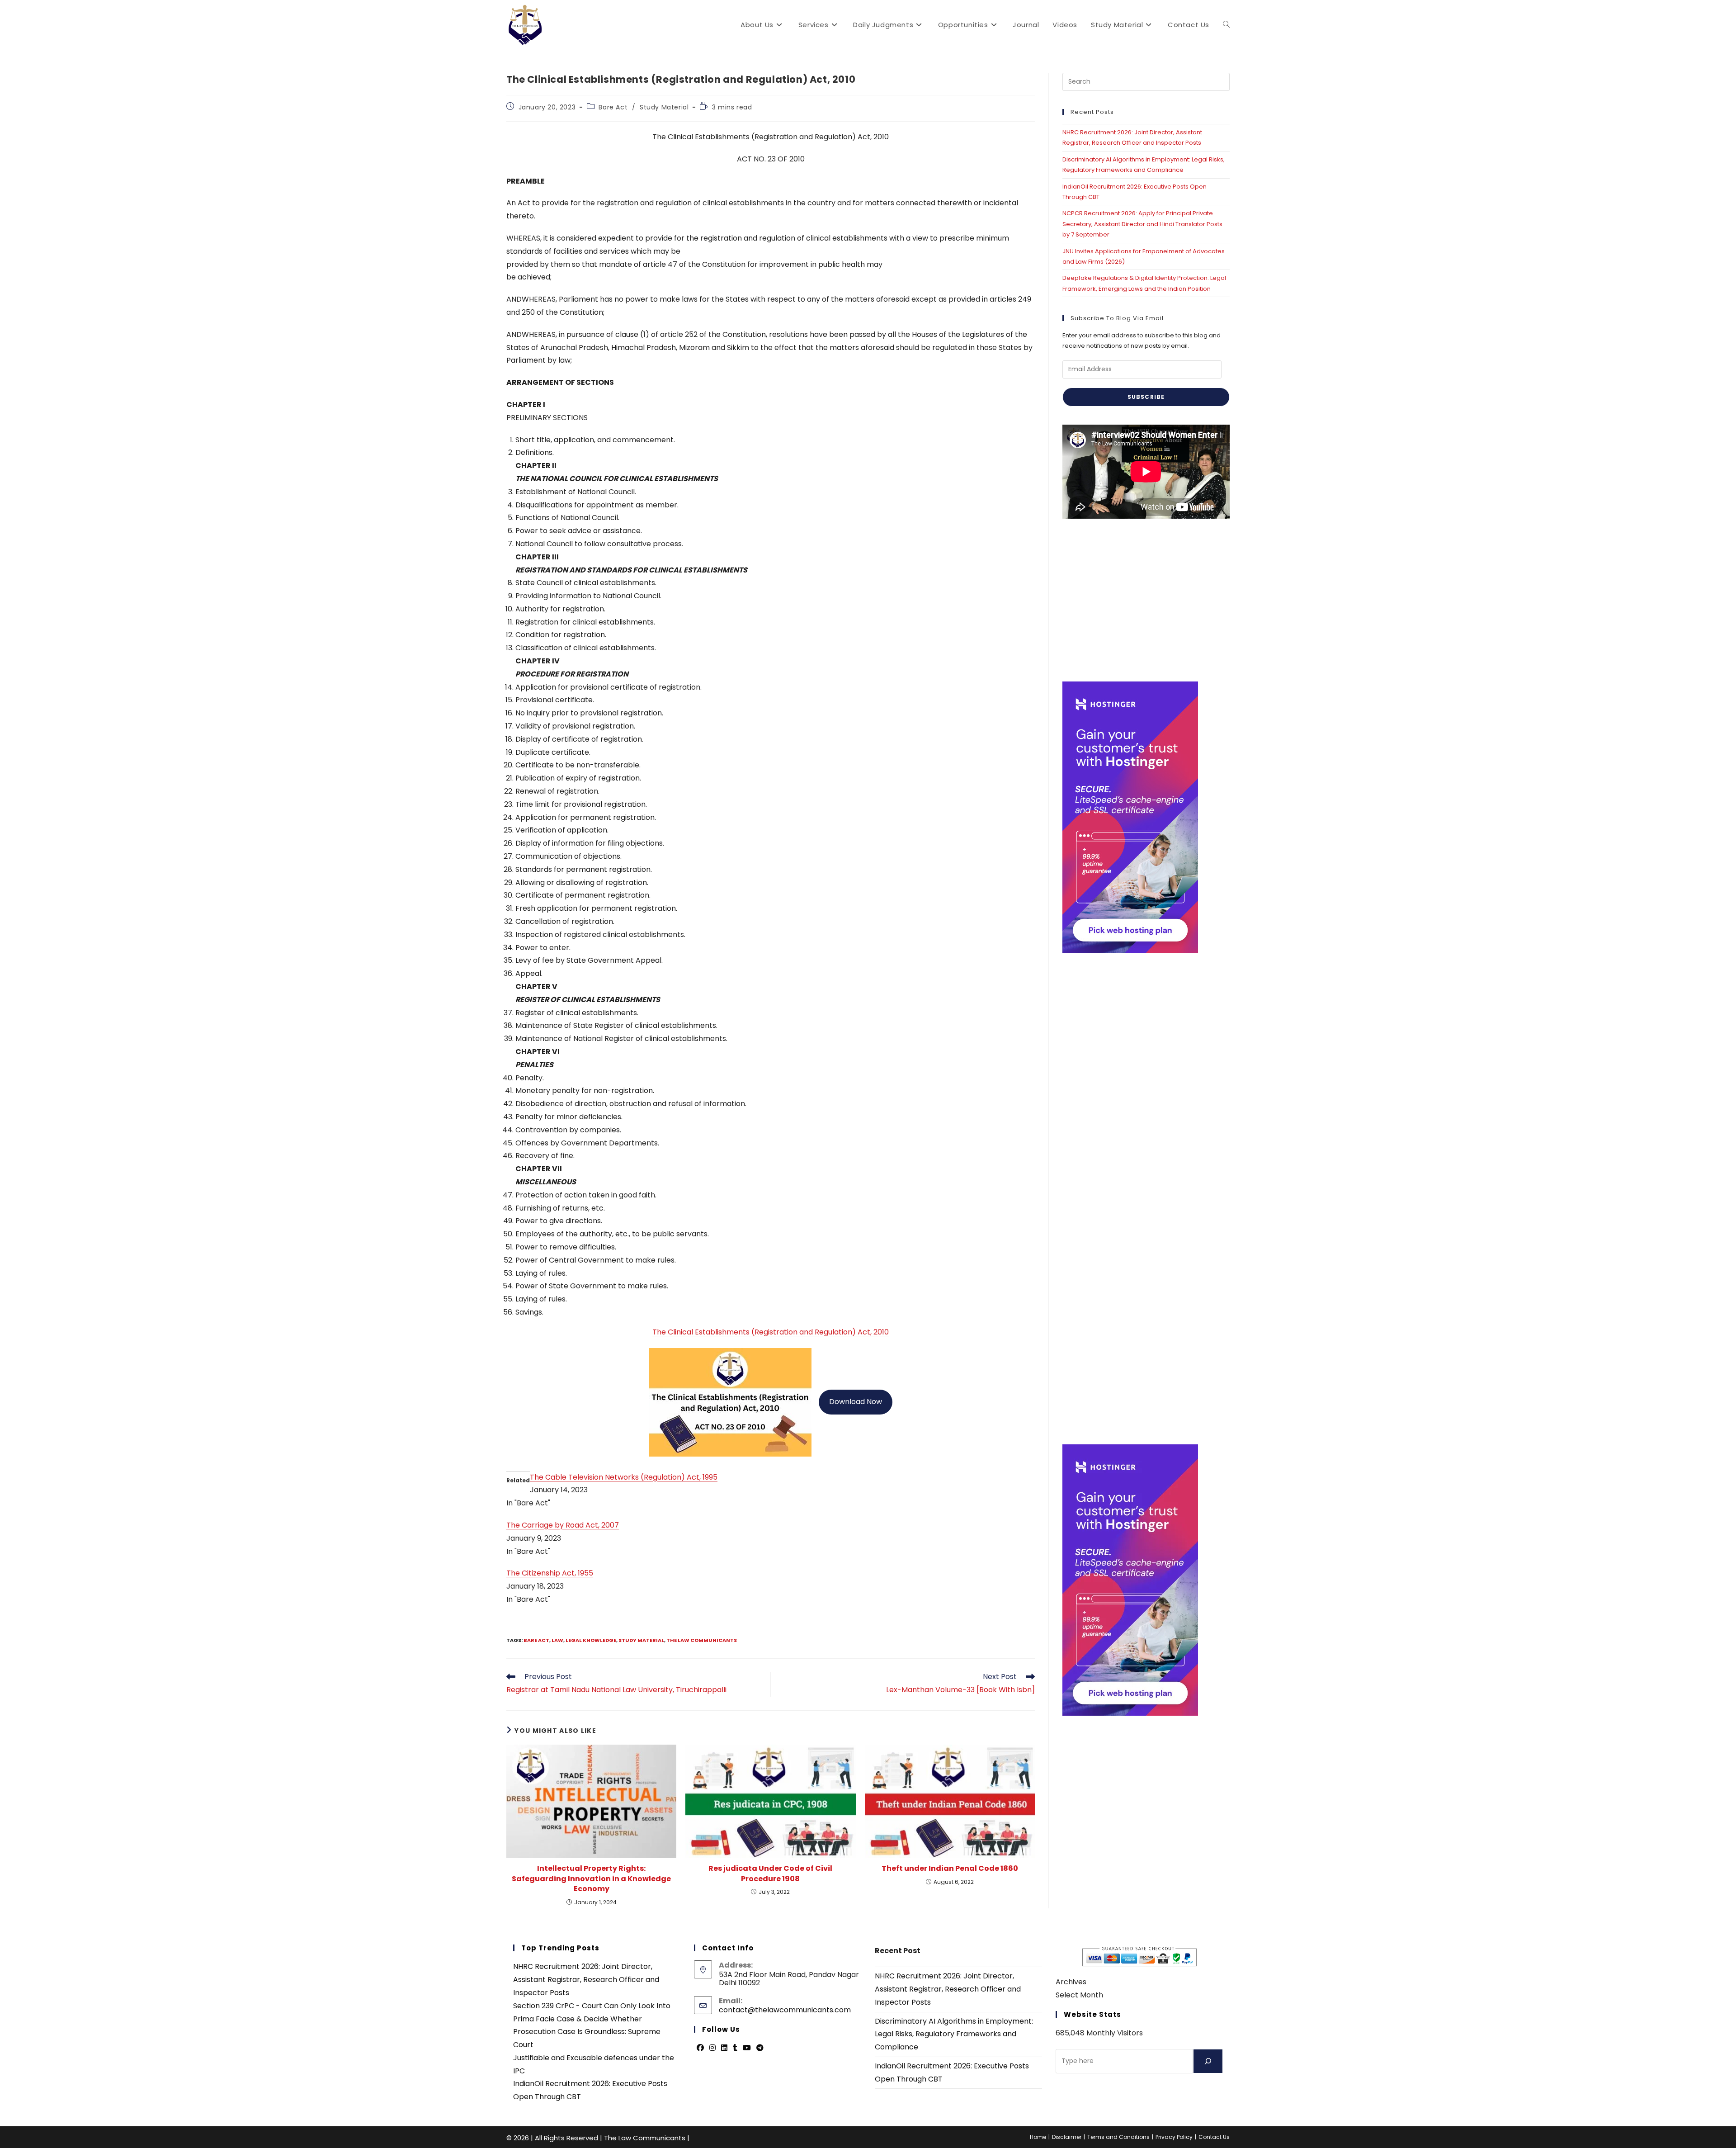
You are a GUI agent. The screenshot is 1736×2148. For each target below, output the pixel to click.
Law (557, 1640)
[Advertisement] (1146, 600)
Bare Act (613, 107)
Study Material (664, 107)
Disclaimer (1067, 2137)
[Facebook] (700, 2048)
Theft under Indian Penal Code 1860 (950, 1869)
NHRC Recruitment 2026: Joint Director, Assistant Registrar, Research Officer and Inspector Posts (586, 1980)
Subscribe (1146, 397)
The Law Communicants (702, 1640)
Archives (1071, 1982)
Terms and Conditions (1118, 2137)
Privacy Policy (1174, 2137)
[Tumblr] (735, 2048)
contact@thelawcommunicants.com (785, 2010)
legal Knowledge (591, 1640)
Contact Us (1214, 2137)
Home (1038, 2137)
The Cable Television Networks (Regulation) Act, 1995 (624, 1477)
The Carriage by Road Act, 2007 (563, 1525)
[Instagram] (712, 2048)
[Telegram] (760, 2048)
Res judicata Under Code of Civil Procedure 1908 (770, 1874)
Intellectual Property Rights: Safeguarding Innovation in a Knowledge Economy (591, 1879)
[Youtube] (747, 2048)
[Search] (1208, 2061)
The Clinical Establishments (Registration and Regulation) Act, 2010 (771, 1332)
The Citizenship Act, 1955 (550, 1573)
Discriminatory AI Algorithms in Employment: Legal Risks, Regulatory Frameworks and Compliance (954, 2034)
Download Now (856, 1402)
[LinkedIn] (724, 2048)
